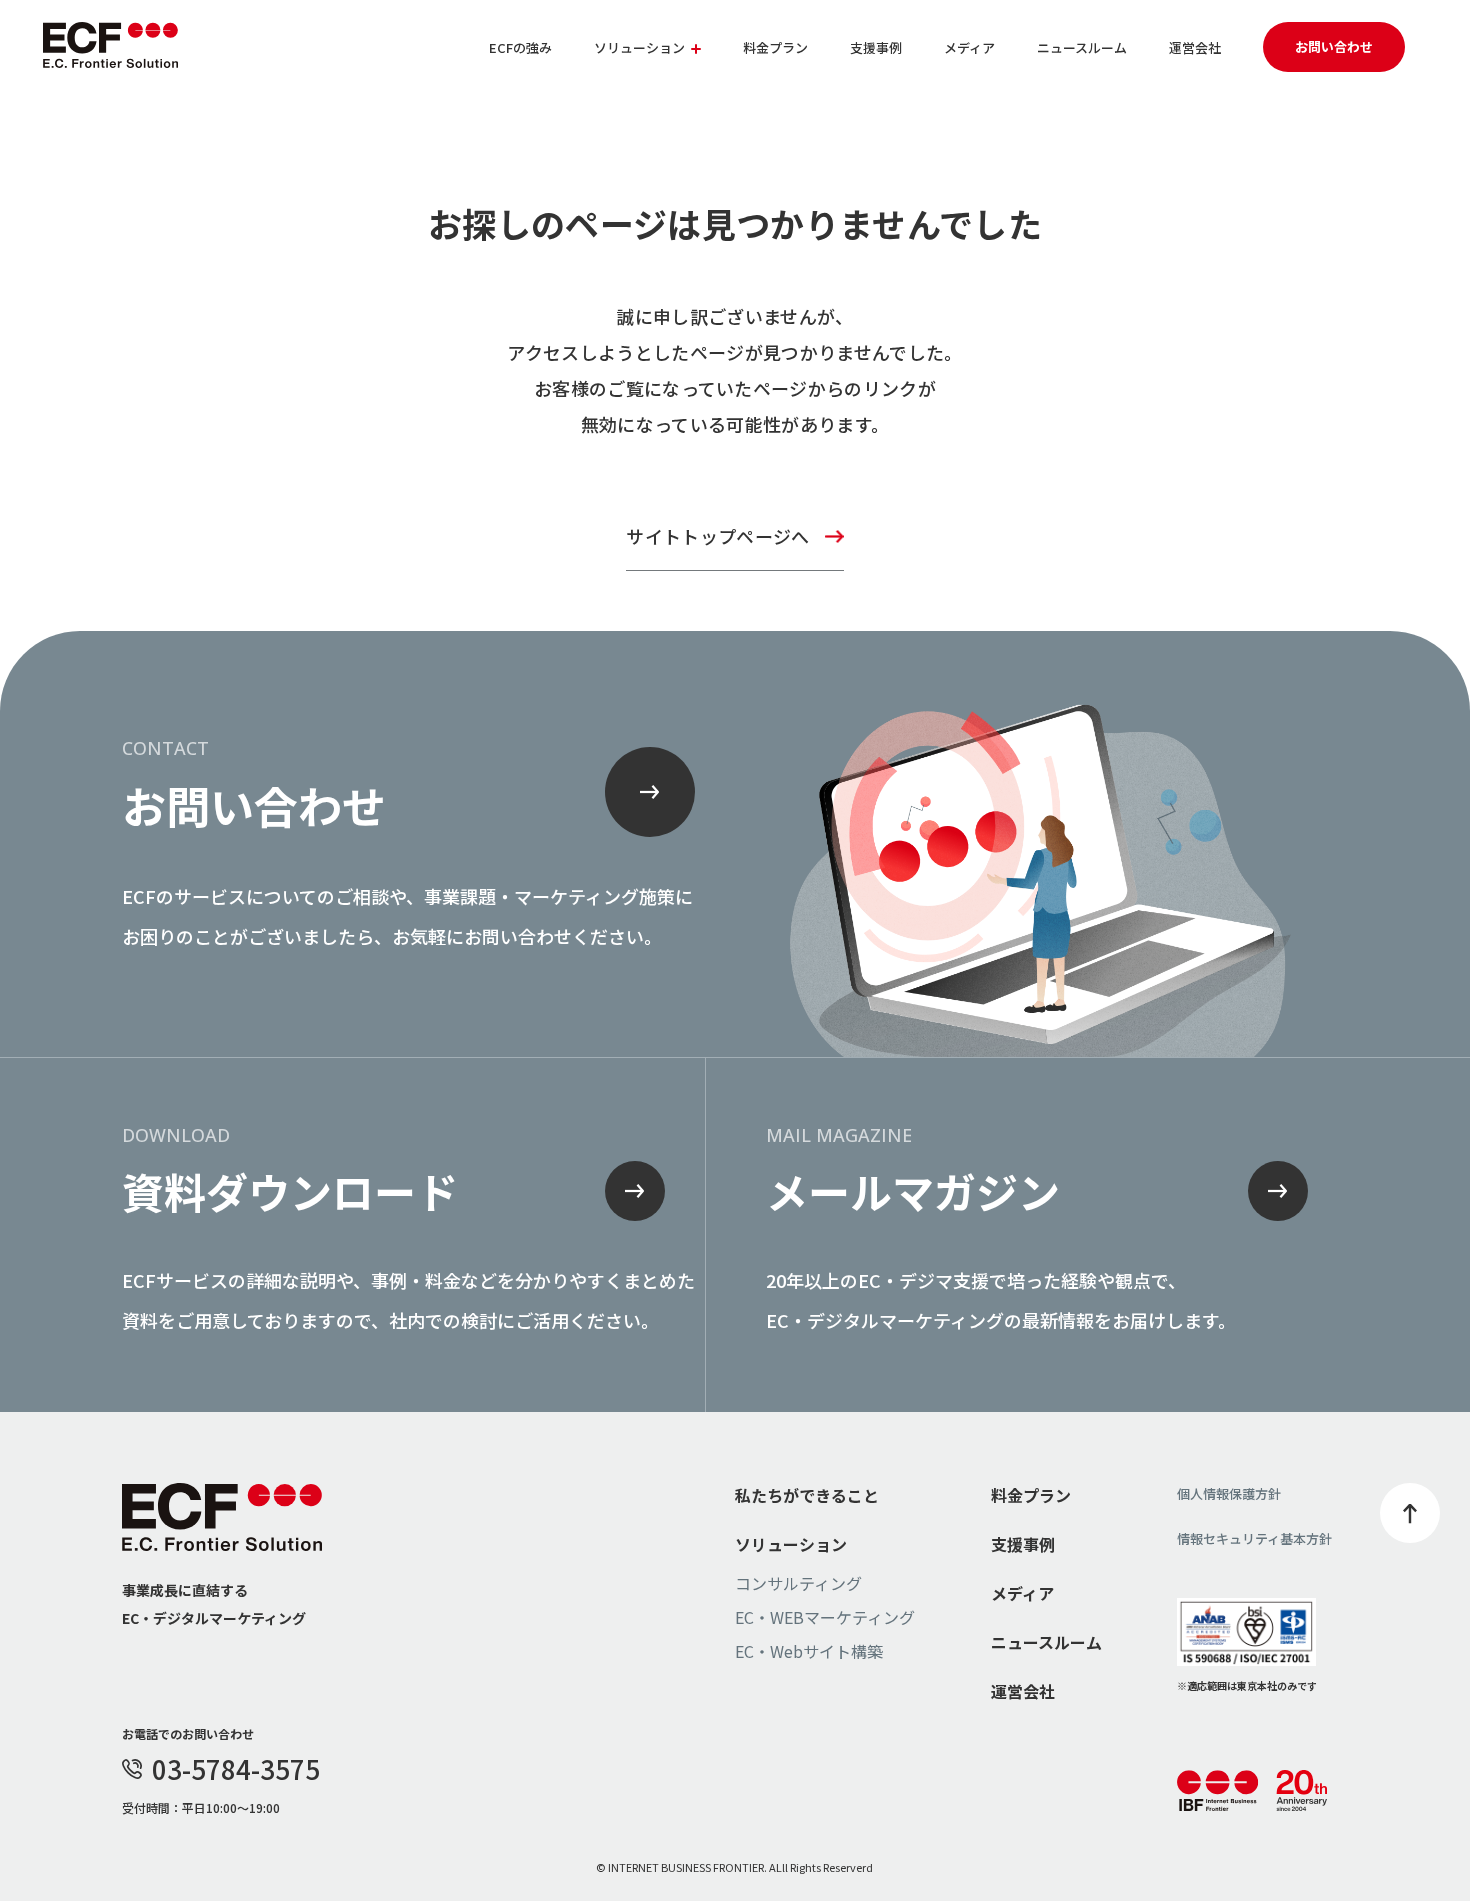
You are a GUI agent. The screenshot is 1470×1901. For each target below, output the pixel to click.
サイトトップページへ (717, 536)
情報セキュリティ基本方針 (1254, 1538)
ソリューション (791, 1544)
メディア (969, 47)
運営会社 (1195, 47)
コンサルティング (798, 1583)
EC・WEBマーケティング (825, 1617)
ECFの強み (520, 47)
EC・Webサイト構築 (809, 1651)
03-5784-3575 (236, 1768)
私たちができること (807, 1495)
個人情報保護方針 (1229, 1493)
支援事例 (876, 47)
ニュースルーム (1082, 47)
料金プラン (775, 47)
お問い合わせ (1334, 46)
